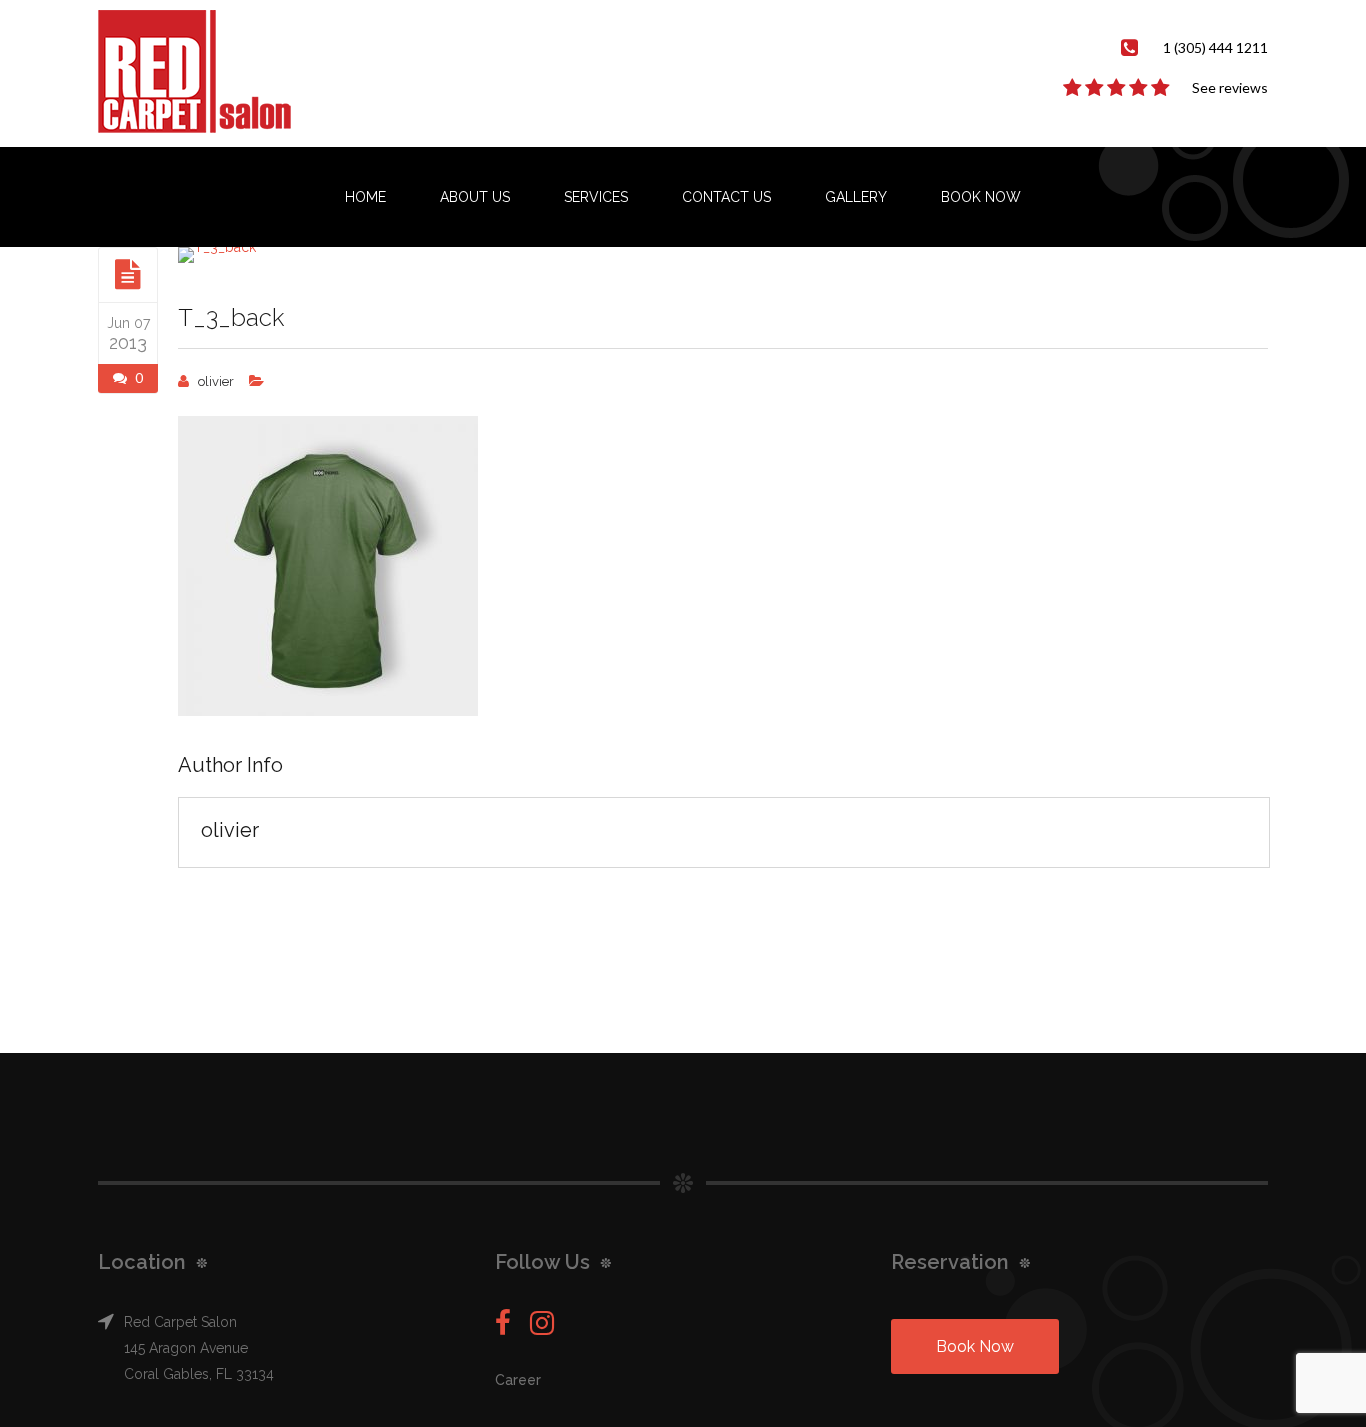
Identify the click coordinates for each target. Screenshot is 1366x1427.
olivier (216, 381)
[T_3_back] (128, 274)
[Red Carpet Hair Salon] (215, 73)
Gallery (856, 197)
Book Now (981, 197)
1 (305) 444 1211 (1215, 47)
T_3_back (231, 317)
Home (365, 197)
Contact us (726, 197)
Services (596, 197)
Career (518, 1380)
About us (475, 197)
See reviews (1230, 87)
